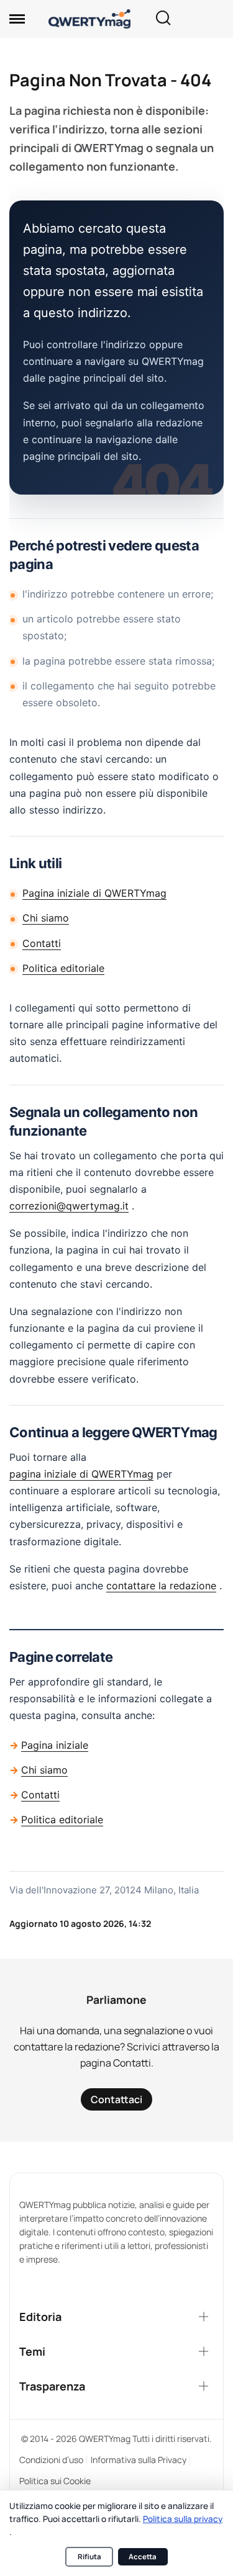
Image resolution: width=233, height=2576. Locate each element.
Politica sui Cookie (55, 2481)
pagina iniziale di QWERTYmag (81, 1474)
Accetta (143, 2556)
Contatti (42, 943)
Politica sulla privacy (183, 2519)
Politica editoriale (63, 968)
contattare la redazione (161, 1586)
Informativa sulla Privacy (139, 2460)
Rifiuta (89, 2556)
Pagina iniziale (55, 1745)
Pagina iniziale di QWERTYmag (94, 893)
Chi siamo (46, 918)
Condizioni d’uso (51, 2460)
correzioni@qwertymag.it (69, 1206)
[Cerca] (163, 19)
